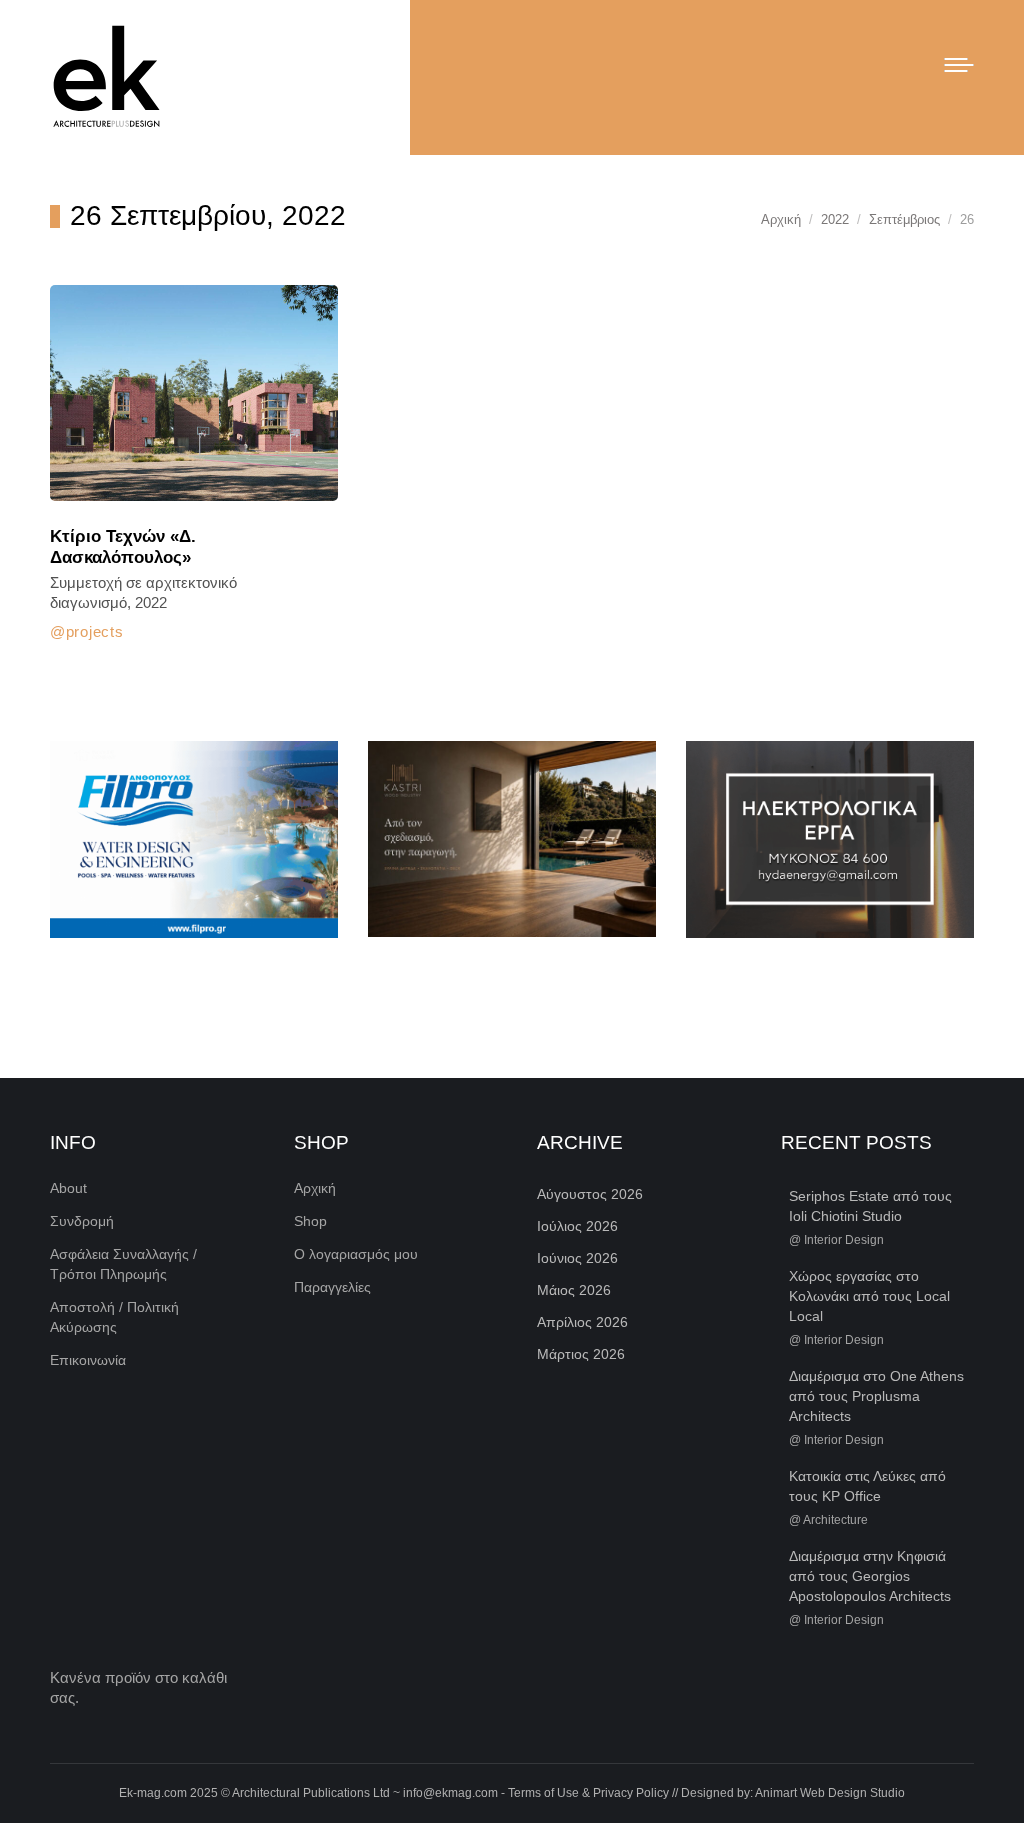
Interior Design (844, 1240)
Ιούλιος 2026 (577, 1226)
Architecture (835, 1520)
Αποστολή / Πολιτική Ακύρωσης (114, 1317)
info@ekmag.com (450, 1793)
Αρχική (315, 1188)
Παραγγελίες (332, 1287)
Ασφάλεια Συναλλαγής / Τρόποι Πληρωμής (123, 1264)
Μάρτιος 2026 (581, 1354)
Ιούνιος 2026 (577, 1258)
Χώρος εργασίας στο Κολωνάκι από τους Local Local (869, 1296)
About (68, 1188)
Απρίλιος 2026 (582, 1322)
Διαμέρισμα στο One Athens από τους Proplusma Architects (876, 1396)
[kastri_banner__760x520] (512, 839)
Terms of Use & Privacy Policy (588, 1793)
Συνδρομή (82, 1221)
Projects (94, 631)
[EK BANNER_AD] (194, 839)
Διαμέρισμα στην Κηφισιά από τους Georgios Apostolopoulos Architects (870, 1576)
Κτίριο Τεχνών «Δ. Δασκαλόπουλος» (123, 547)
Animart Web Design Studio (830, 1793)
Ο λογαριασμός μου (356, 1254)
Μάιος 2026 (574, 1290)
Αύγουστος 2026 (590, 1194)
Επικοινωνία (88, 1360)
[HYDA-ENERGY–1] (830, 839)
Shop (310, 1221)
